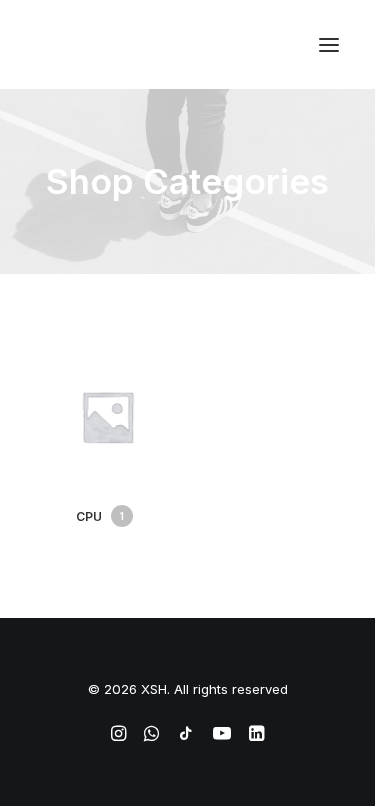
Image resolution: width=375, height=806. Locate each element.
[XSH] (95, 44)
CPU (100, 516)
